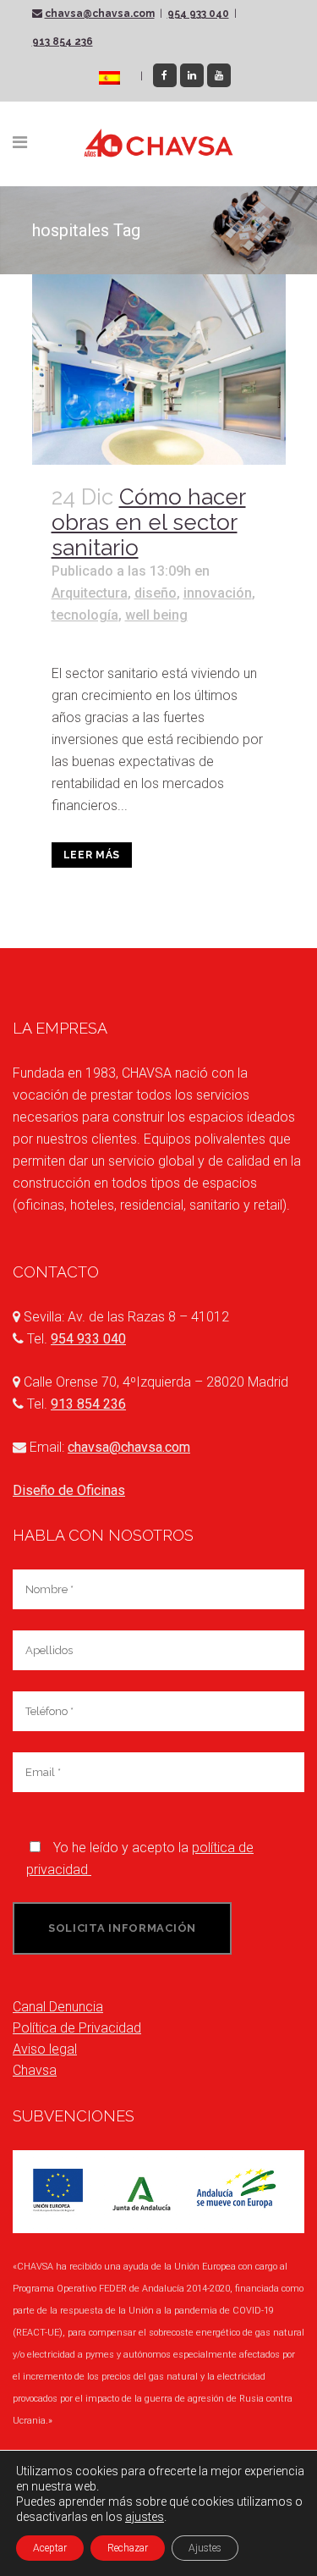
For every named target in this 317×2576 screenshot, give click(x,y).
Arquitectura (90, 593)
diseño (156, 593)
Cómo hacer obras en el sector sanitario (149, 522)
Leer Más (92, 855)
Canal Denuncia (58, 2007)
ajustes (145, 2517)
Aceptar (50, 2548)
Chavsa (35, 2070)
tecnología (85, 615)
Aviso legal (45, 2049)
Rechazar (128, 2548)
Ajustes (205, 2548)
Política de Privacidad (77, 2028)
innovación (218, 593)
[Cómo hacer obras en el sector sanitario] (159, 370)
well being (156, 615)
